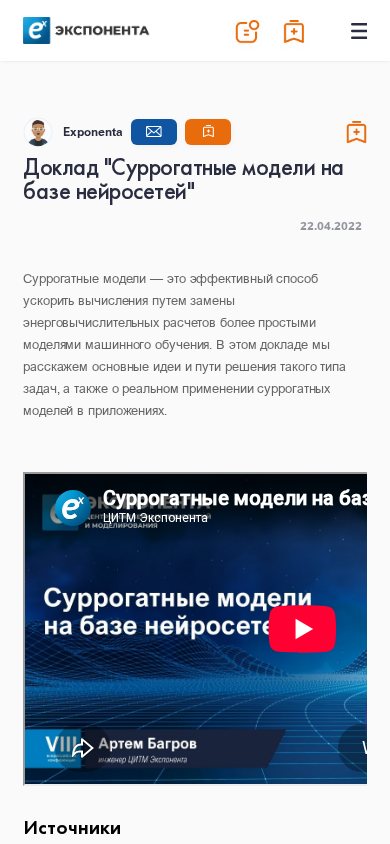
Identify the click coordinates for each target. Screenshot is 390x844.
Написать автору (154, 132)
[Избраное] (295, 31)
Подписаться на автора (208, 132)
